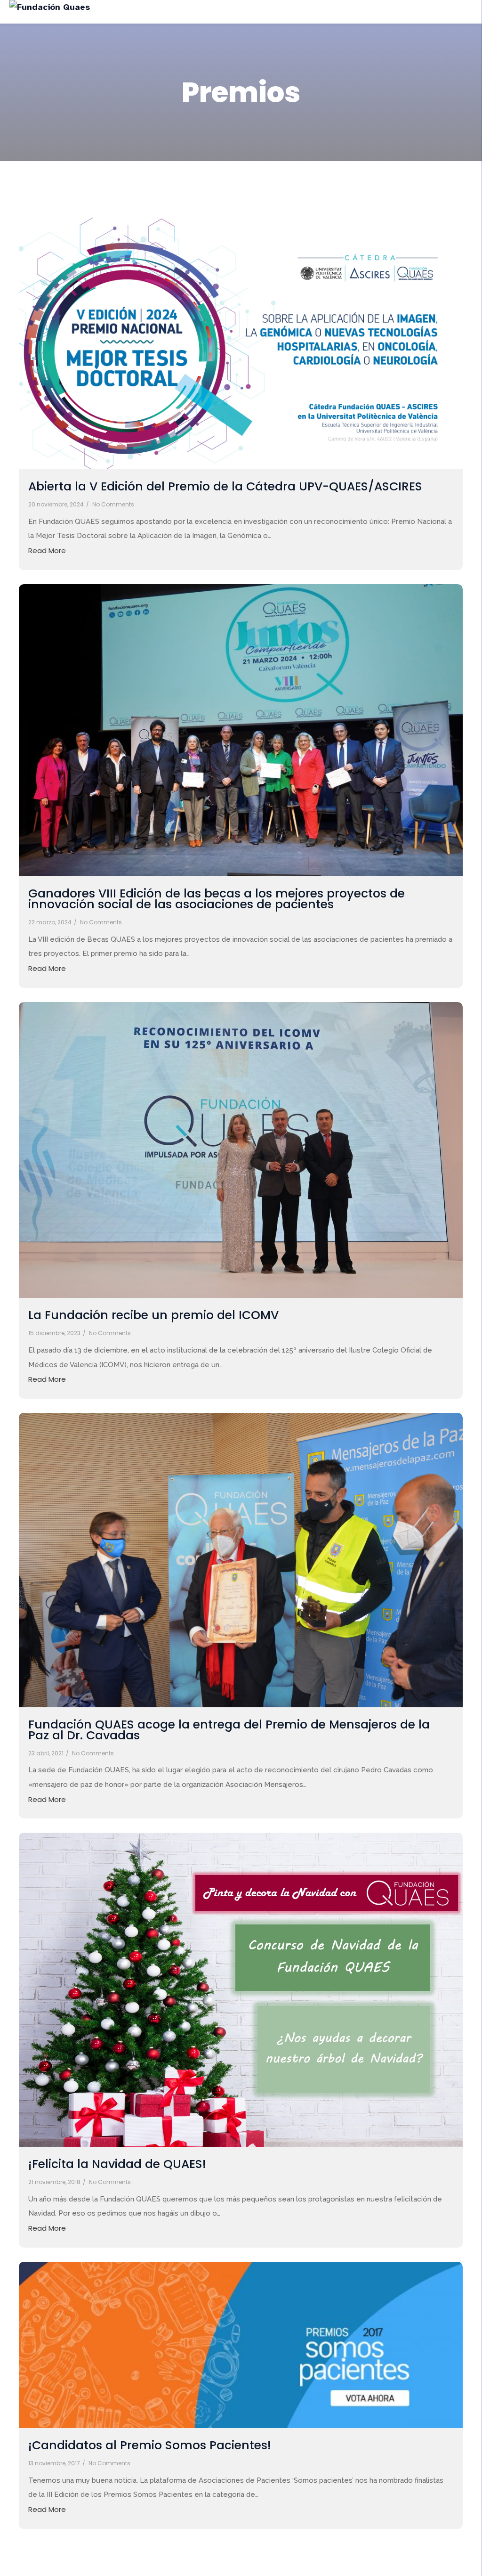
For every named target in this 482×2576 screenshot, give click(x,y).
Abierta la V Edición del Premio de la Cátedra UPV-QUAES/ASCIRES (225, 486)
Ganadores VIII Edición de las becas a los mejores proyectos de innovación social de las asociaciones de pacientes (217, 899)
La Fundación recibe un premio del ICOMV (153, 1315)
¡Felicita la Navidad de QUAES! (117, 2164)
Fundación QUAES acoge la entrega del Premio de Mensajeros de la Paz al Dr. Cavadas (229, 1730)
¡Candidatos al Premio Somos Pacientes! (150, 2445)
